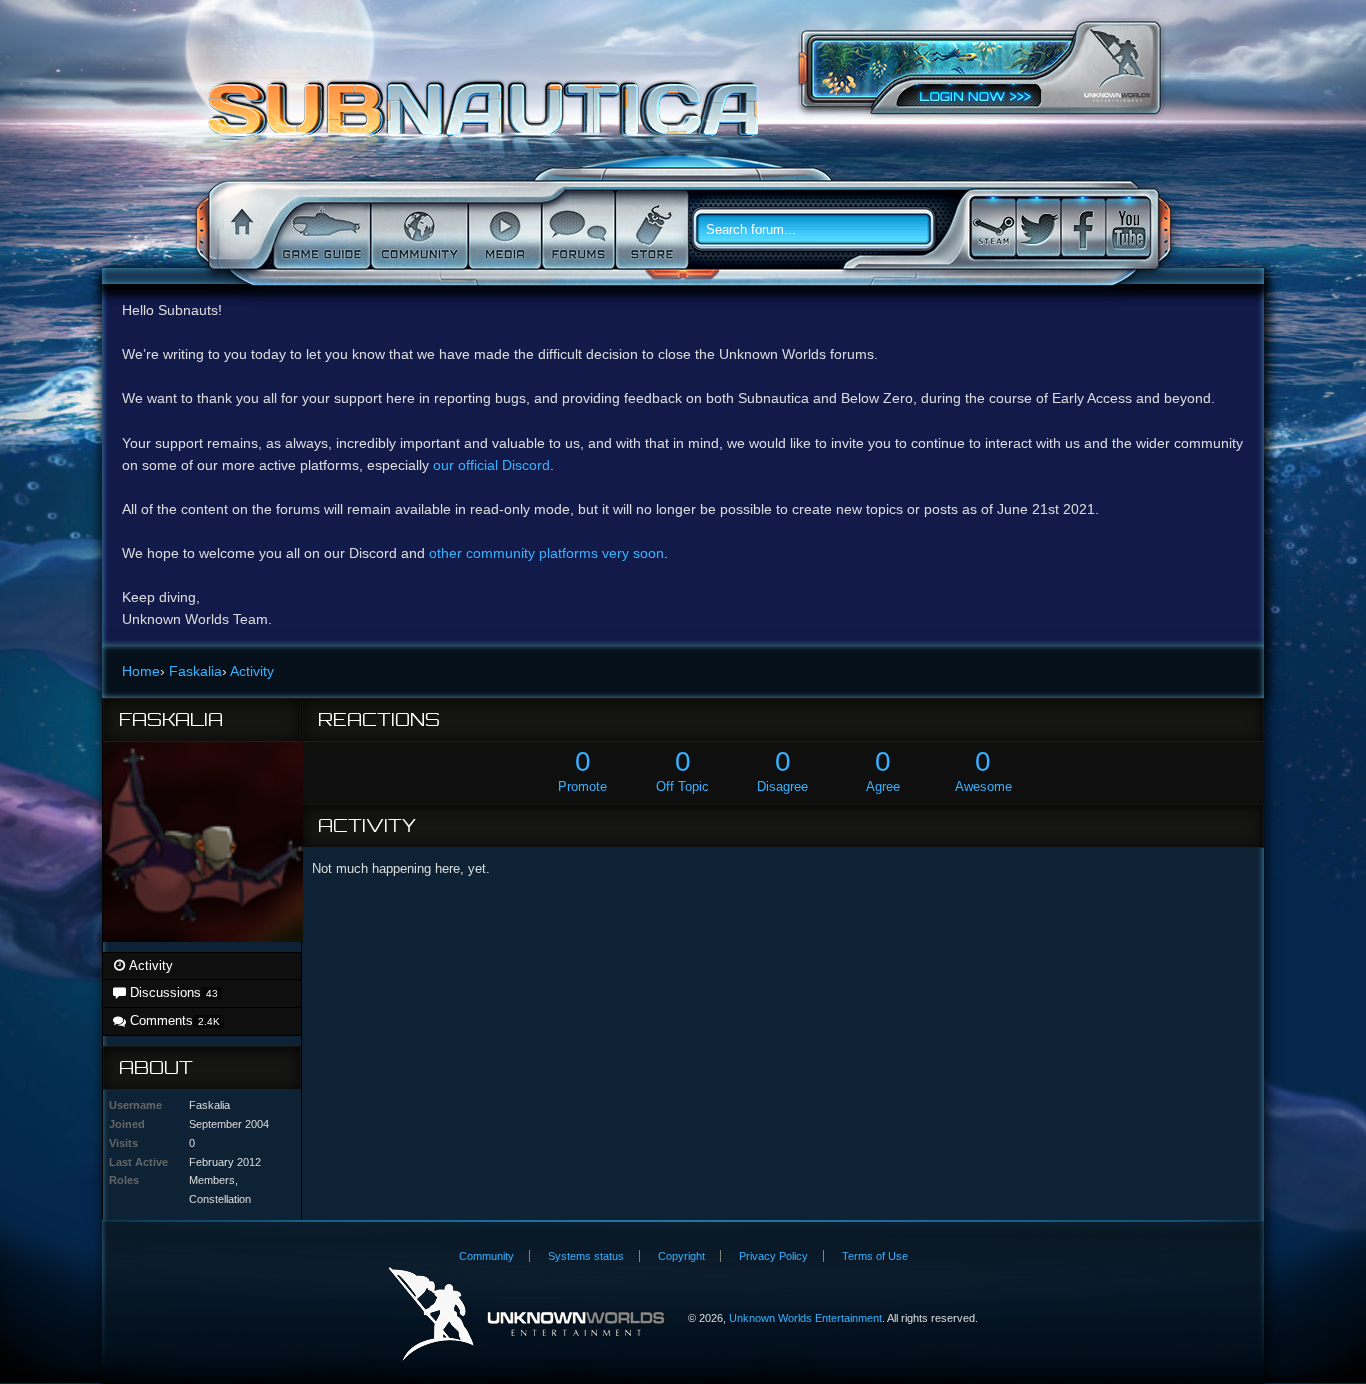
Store (650, 230)
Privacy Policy (773, 1256)
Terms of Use (875, 1256)
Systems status (586, 1256)
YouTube (1128, 227)
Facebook (1083, 227)
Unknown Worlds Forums (488, 119)
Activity (149, 965)
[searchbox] (821, 230)
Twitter (1038, 227)
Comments (172, 1020)
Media (503, 230)
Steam (993, 227)
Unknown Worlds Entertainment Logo (526, 1314)
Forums (576, 230)
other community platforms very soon (546, 553)
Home (239, 230)
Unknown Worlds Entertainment (1117, 65)
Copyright (681, 1256)
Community (417, 230)
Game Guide (320, 230)
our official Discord (491, 465)
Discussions (171, 992)
